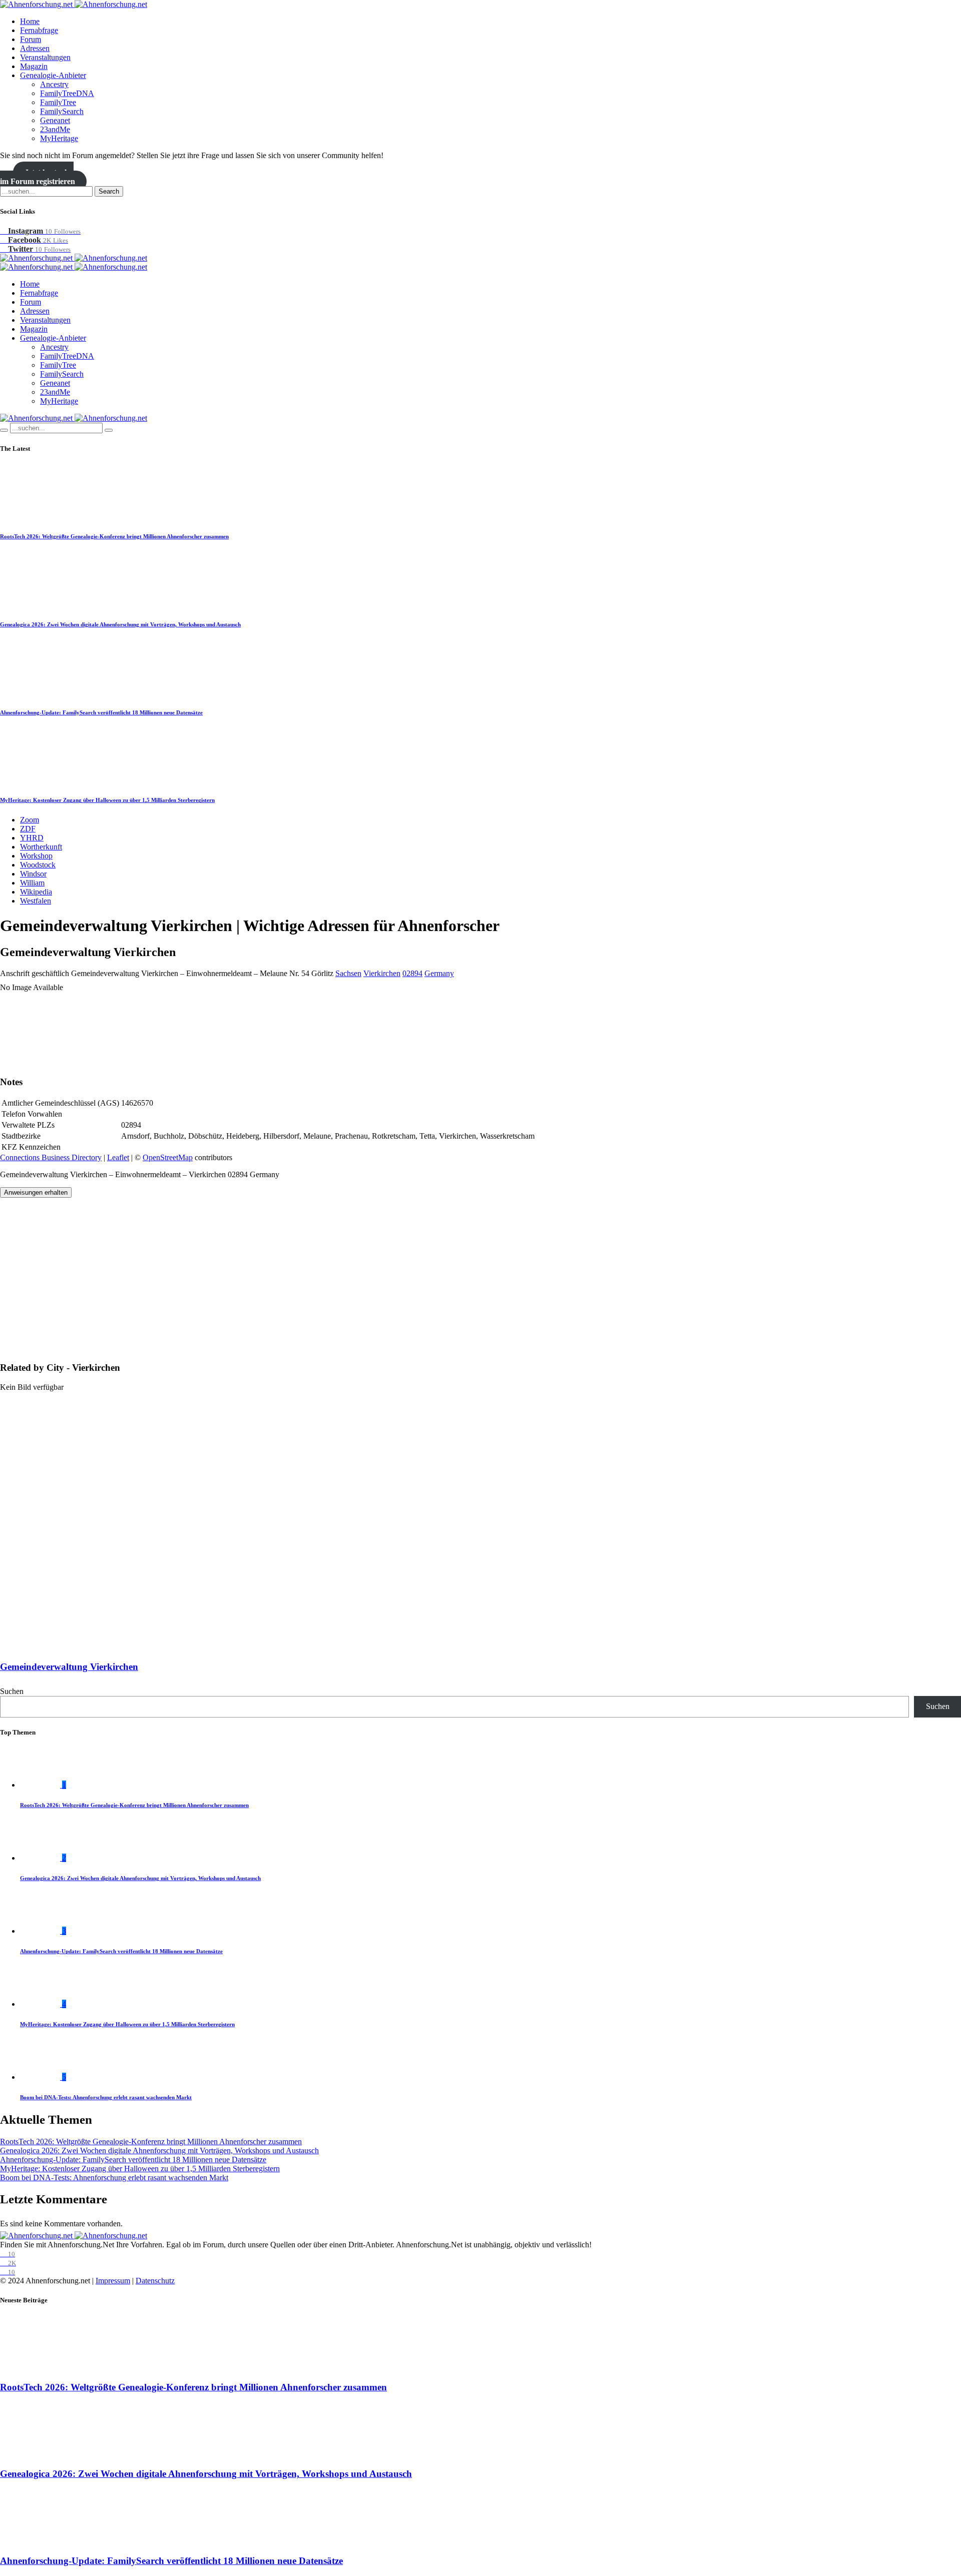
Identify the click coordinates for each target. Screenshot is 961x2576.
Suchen (12, 1691)
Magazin (34, 66)
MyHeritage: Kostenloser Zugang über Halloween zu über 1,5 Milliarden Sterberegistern (107, 800)
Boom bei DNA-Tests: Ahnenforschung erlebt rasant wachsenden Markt (106, 2097)
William (32, 883)
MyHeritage (59, 138)
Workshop (36, 856)
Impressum (113, 2281)
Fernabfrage (39, 30)
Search (109, 191)
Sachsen (348, 973)
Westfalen (36, 901)
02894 (412, 973)
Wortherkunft (41, 847)
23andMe (55, 129)
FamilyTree (58, 102)
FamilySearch (62, 111)
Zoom (30, 820)
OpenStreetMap (168, 1157)
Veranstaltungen (45, 57)
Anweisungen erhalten (36, 1192)
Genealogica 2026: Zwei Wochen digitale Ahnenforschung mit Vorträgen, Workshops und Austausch (120, 624)
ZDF (28, 829)
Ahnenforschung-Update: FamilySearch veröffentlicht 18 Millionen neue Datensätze (101, 712)
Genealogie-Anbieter (53, 75)
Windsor (33, 874)
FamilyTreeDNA (67, 93)
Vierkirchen (382, 973)
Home (30, 21)
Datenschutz (155, 2281)
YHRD (32, 838)
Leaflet (118, 1157)
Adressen (35, 48)
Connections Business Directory (51, 1157)
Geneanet (55, 120)
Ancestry (54, 84)
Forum (31, 39)
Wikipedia (36, 892)
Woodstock (38, 865)
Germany (439, 973)
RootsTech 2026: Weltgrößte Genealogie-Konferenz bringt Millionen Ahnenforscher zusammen (114, 536)
